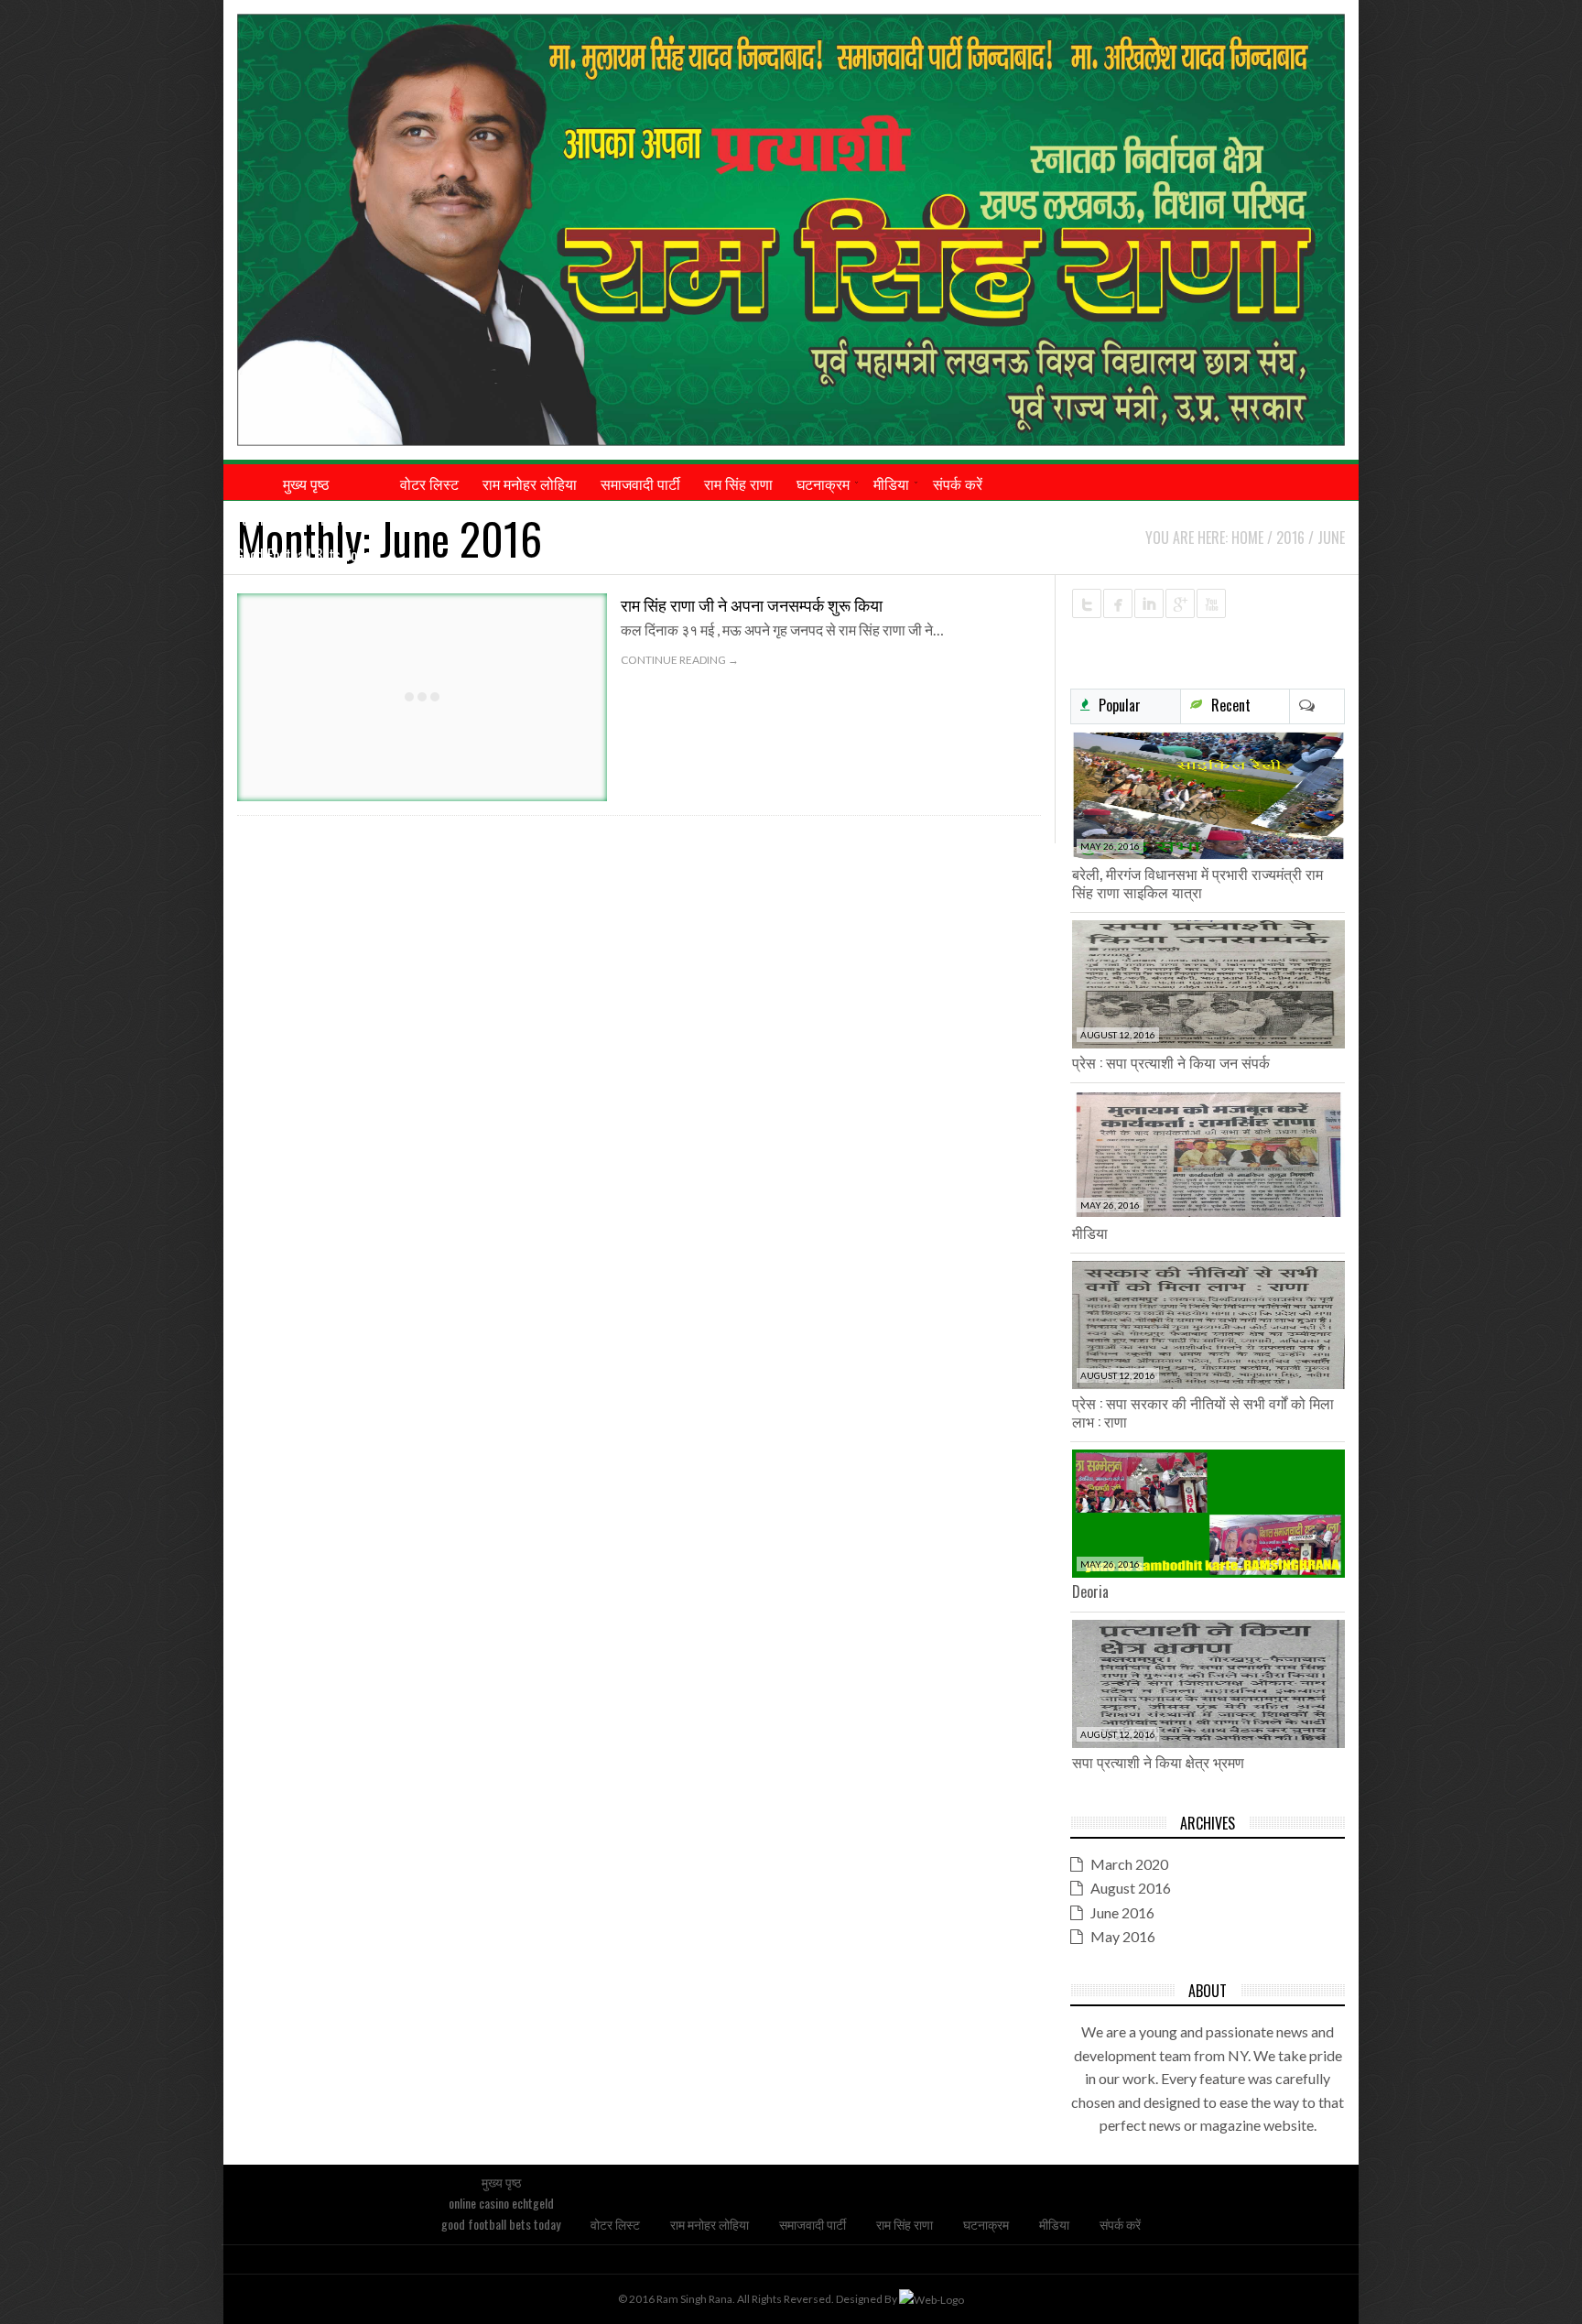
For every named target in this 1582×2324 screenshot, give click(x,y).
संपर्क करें (1120, 2224)
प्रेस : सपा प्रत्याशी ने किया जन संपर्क (1171, 1062)
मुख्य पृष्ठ (501, 2182)
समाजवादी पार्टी (813, 2224)
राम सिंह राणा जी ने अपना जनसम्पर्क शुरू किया (752, 604)
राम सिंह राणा (905, 2224)
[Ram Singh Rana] (791, 230)
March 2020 (1129, 1864)
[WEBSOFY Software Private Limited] (932, 2299)
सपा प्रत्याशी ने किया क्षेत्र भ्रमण (1158, 1762)
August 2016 (1131, 1888)
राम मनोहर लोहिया (710, 2224)
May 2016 (1123, 1936)
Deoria (1090, 1591)
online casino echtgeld (306, 519)
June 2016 (1122, 1912)
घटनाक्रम (986, 2224)
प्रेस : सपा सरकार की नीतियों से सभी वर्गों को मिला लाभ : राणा (1203, 1412)
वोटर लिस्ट (615, 2224)
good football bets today (306, 555)
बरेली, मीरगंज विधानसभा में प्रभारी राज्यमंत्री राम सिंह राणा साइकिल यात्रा (1197, 883)
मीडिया (1090, 1233)
